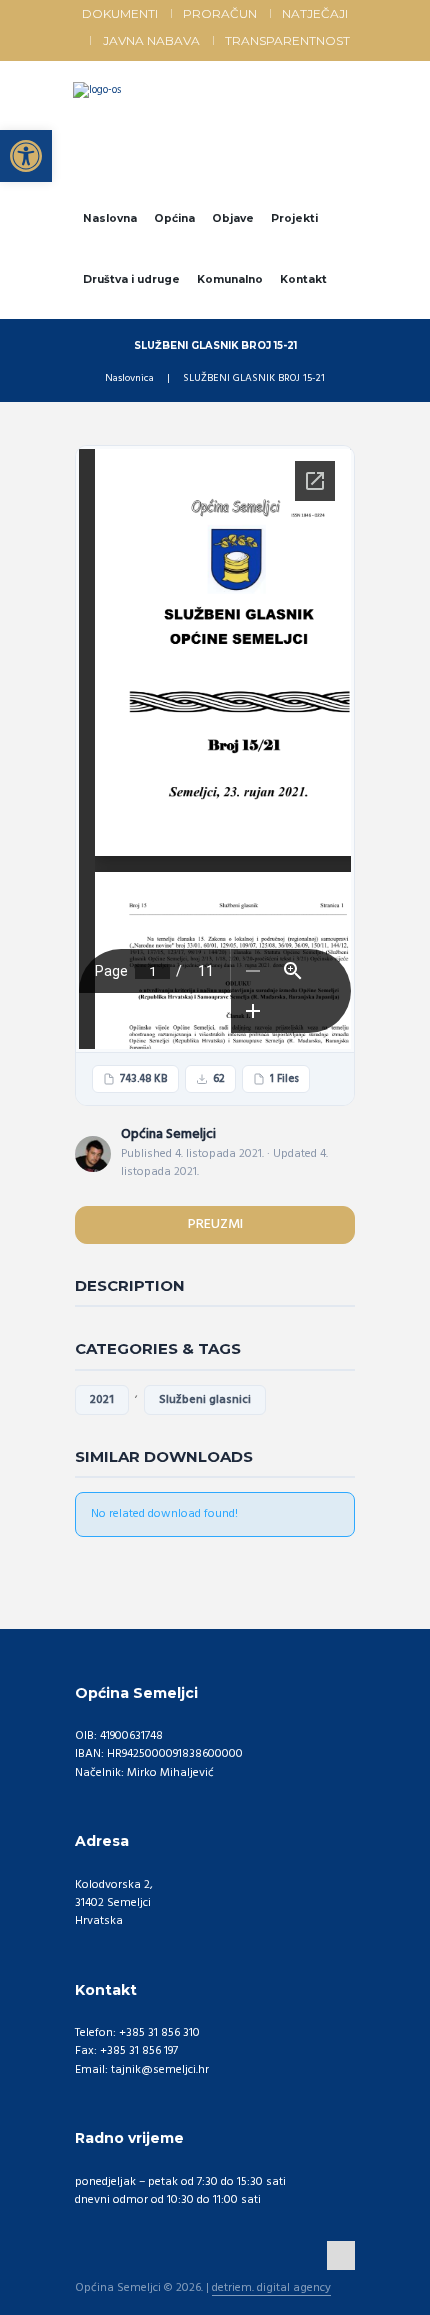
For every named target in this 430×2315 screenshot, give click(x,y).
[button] (26, 156)
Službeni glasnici (205, 1400)
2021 (102, 1400)
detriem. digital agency (271, 2289)
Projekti (294, 218)
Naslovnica (129, 379)
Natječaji (315, 13)
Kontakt (303, 279)
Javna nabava (151, 40)
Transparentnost (287, 40)
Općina (174, 218)
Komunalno (230, 279)
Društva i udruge (131, 279)
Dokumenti (120, 13)
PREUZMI (215, 1224)
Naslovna (110, 218)
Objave (233, 218)
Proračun (220, 13)
